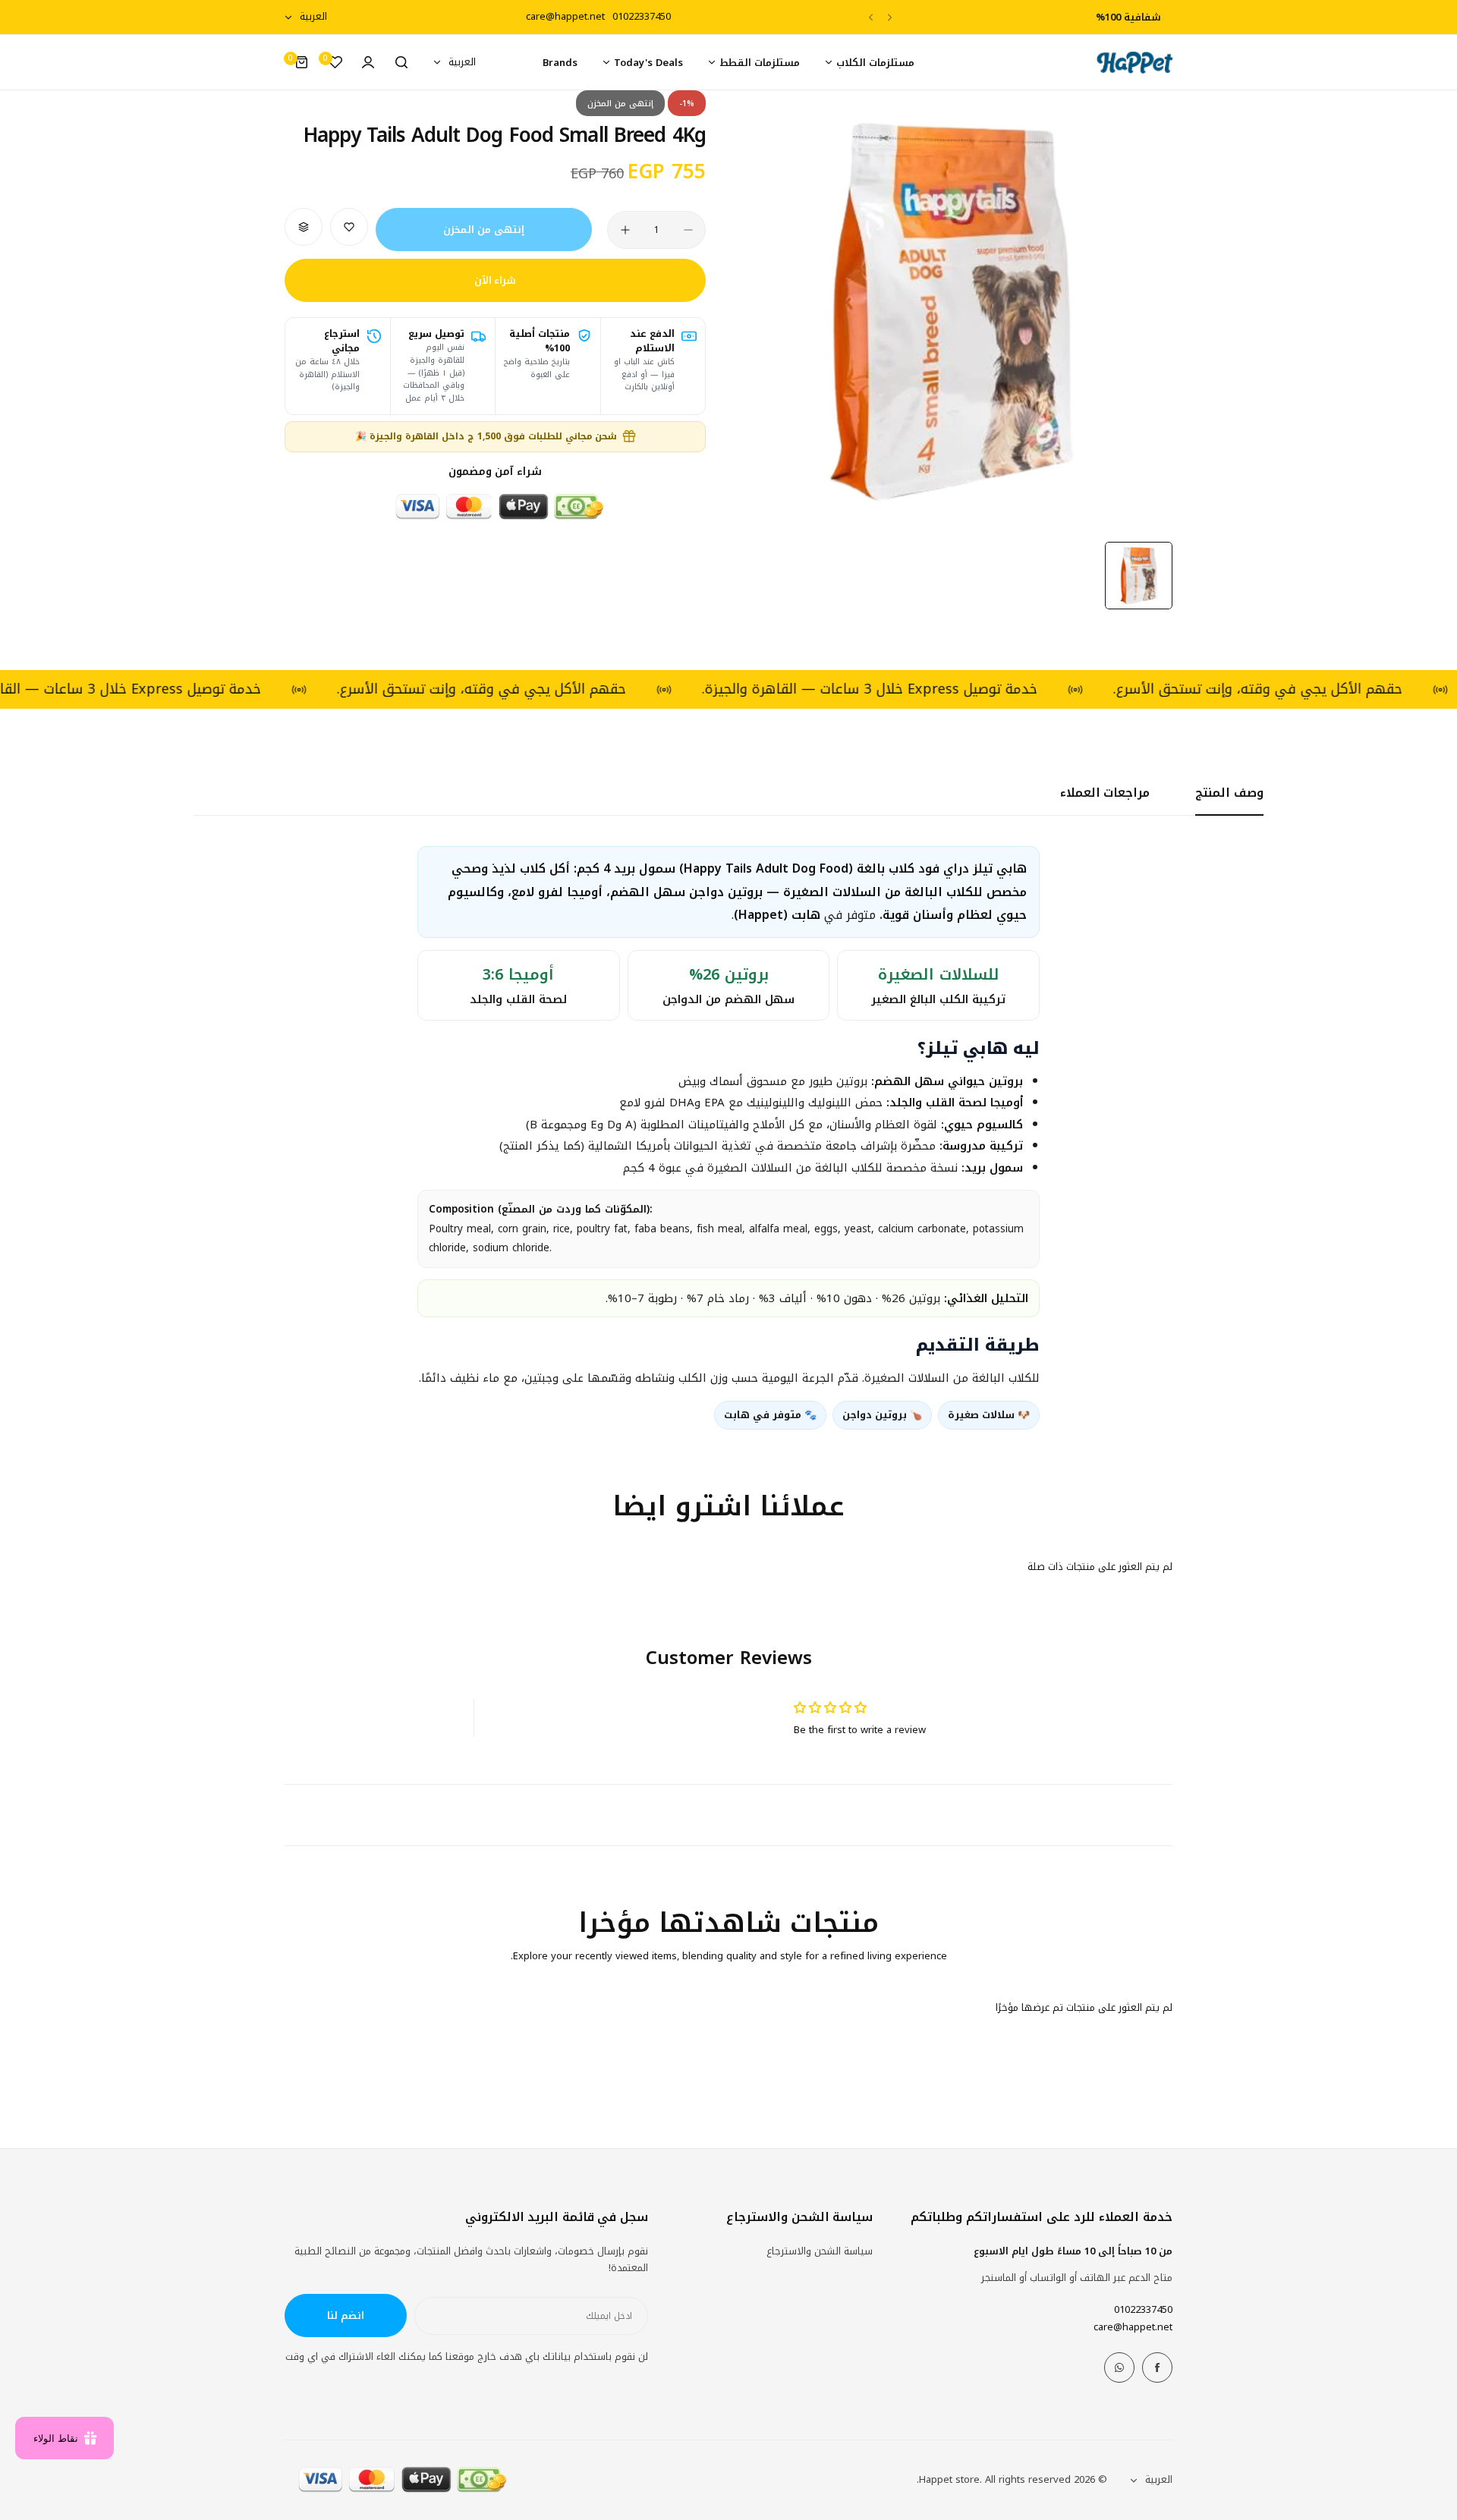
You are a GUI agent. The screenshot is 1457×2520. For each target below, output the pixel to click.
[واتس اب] (1119, 2367)
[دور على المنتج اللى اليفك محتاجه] (401, 62)
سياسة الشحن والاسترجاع (820, 2251)
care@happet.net (1133, 2327)
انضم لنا (346, 2316)
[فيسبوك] (1157, 2367)
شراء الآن (496, 280)
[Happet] (1134, 63)
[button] (890, 17)
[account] (368, 62)
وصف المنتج (1229, 793)
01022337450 (1143, 2309)
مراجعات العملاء (1105, 793)
